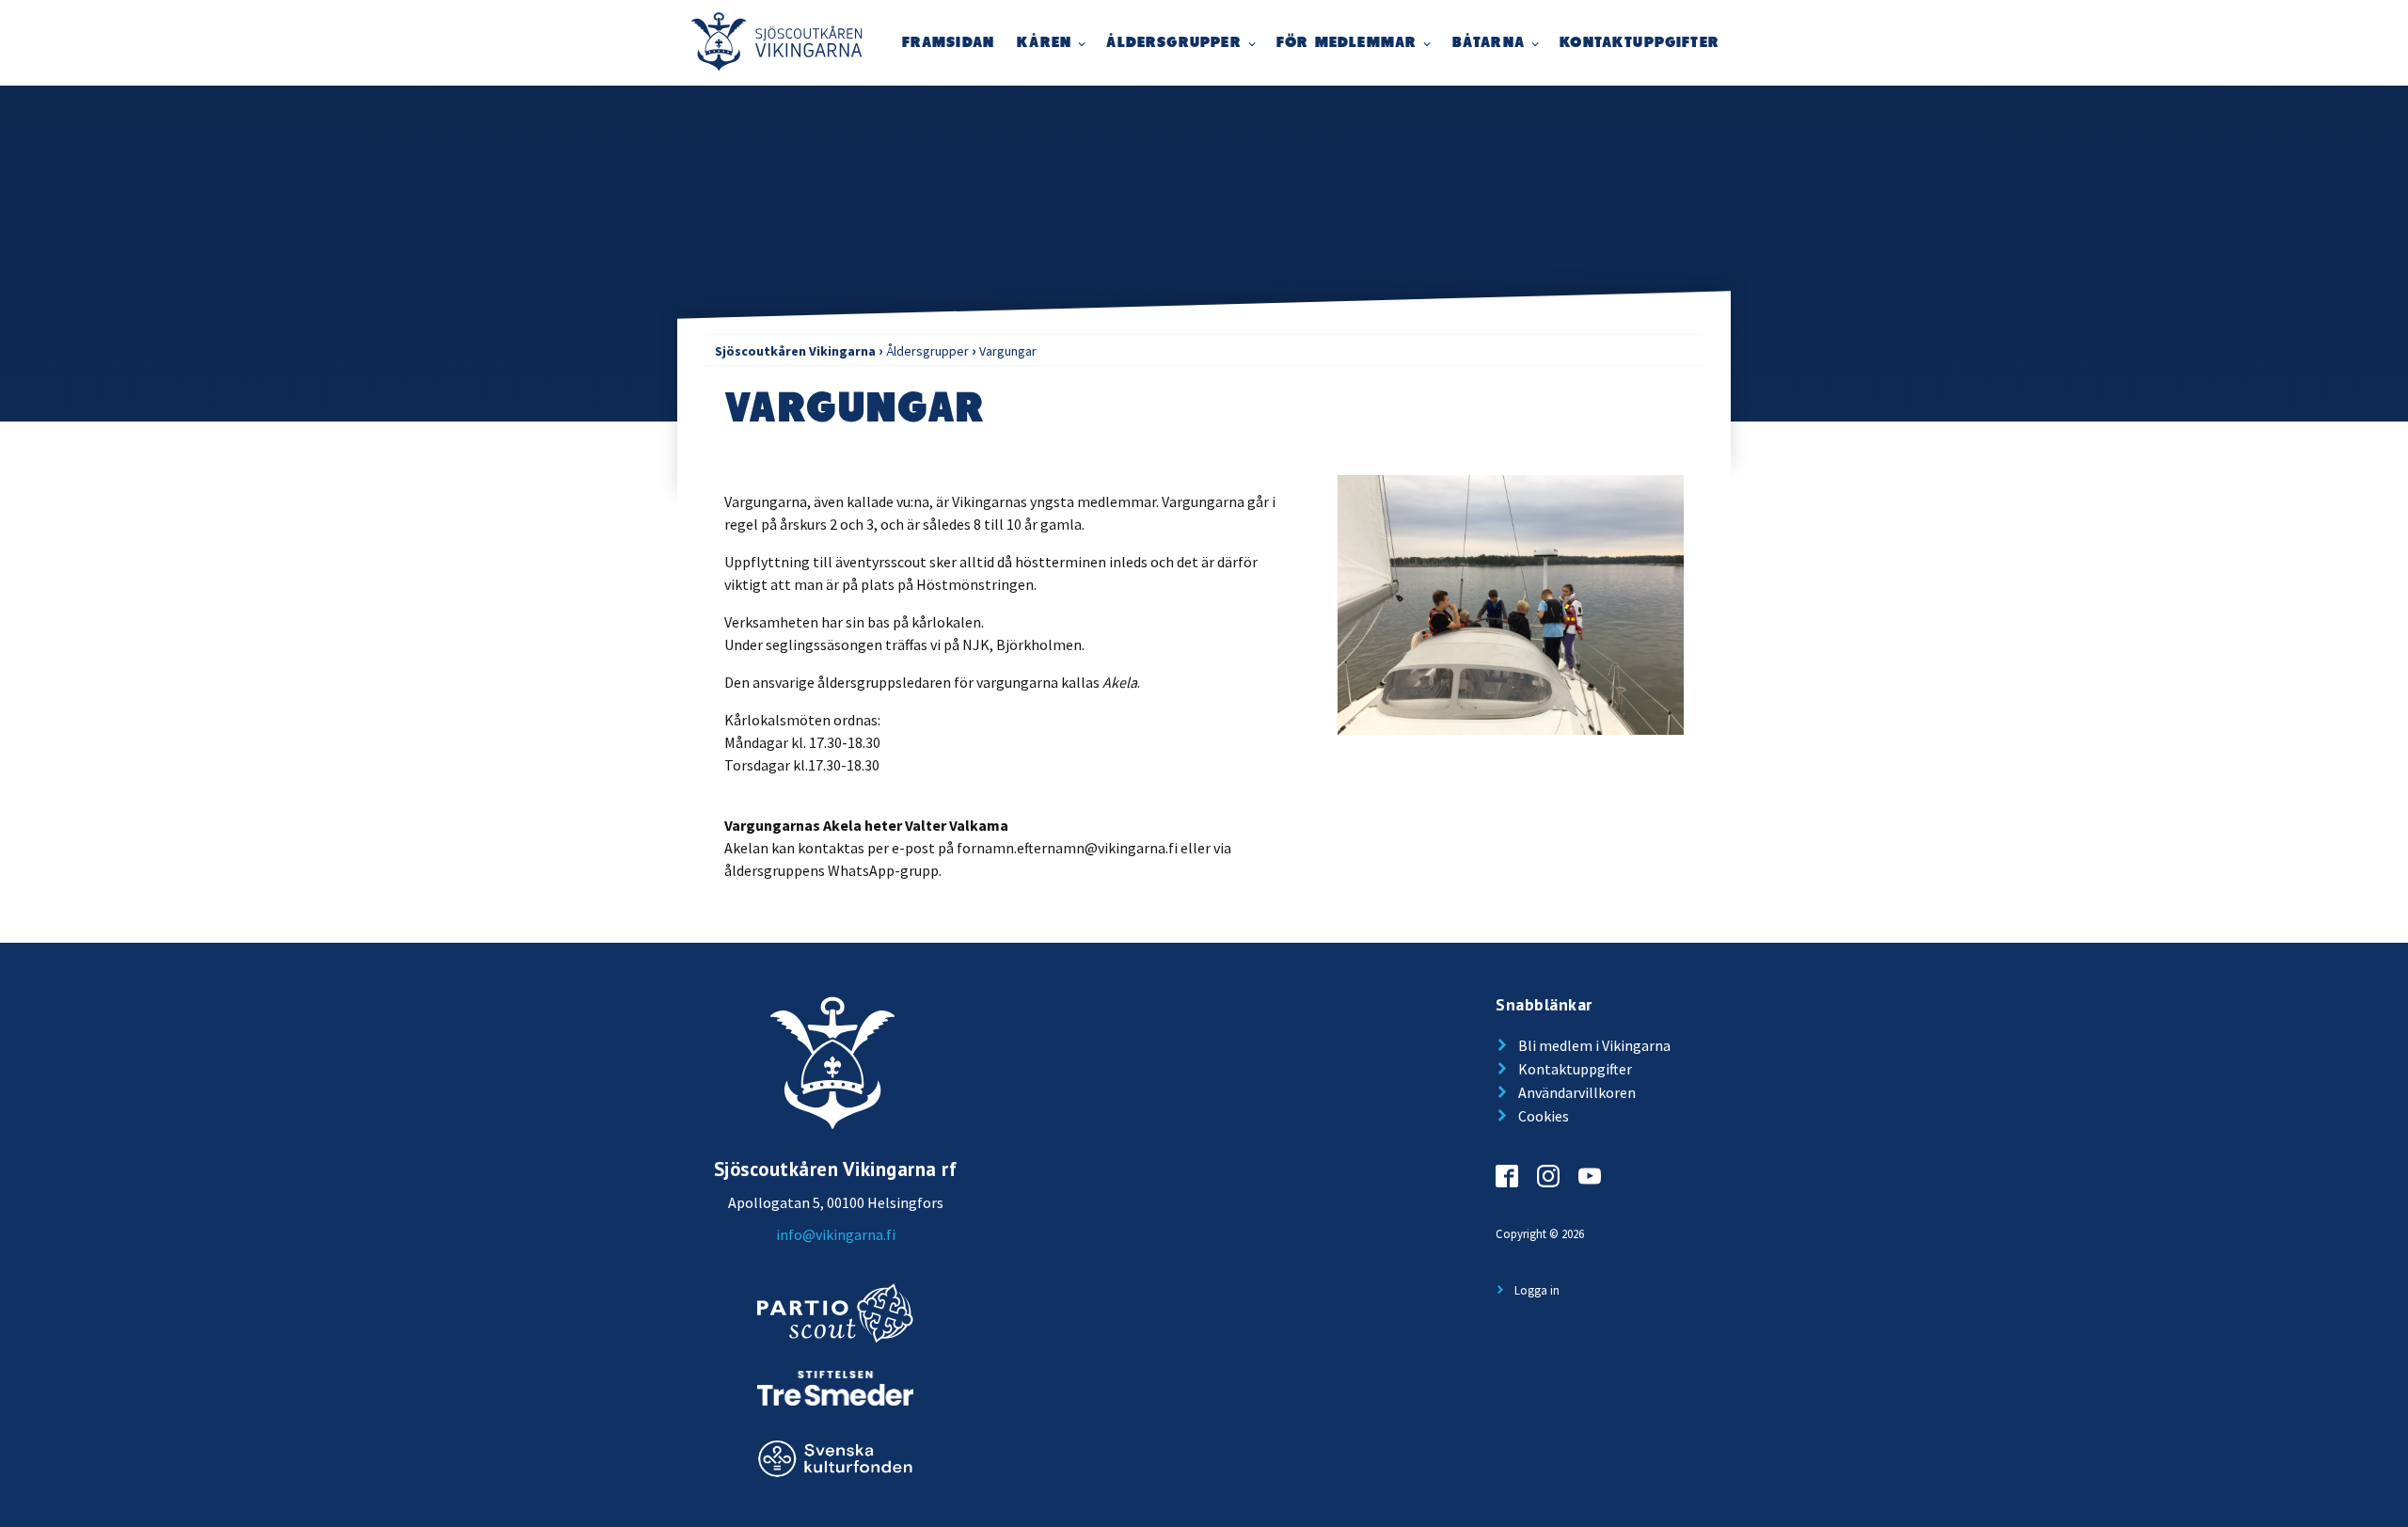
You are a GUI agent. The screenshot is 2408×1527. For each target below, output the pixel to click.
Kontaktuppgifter (1640, 43)
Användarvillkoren (1577, 1092)
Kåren (1044, 43)
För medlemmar (1347, 43)
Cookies (1544, 1116)
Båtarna (1489, 43)
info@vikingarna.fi (836, 1234)
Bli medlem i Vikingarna (1594, 1045)
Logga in (1537, 1290)
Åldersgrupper (1173, 43)
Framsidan (949, 43)
